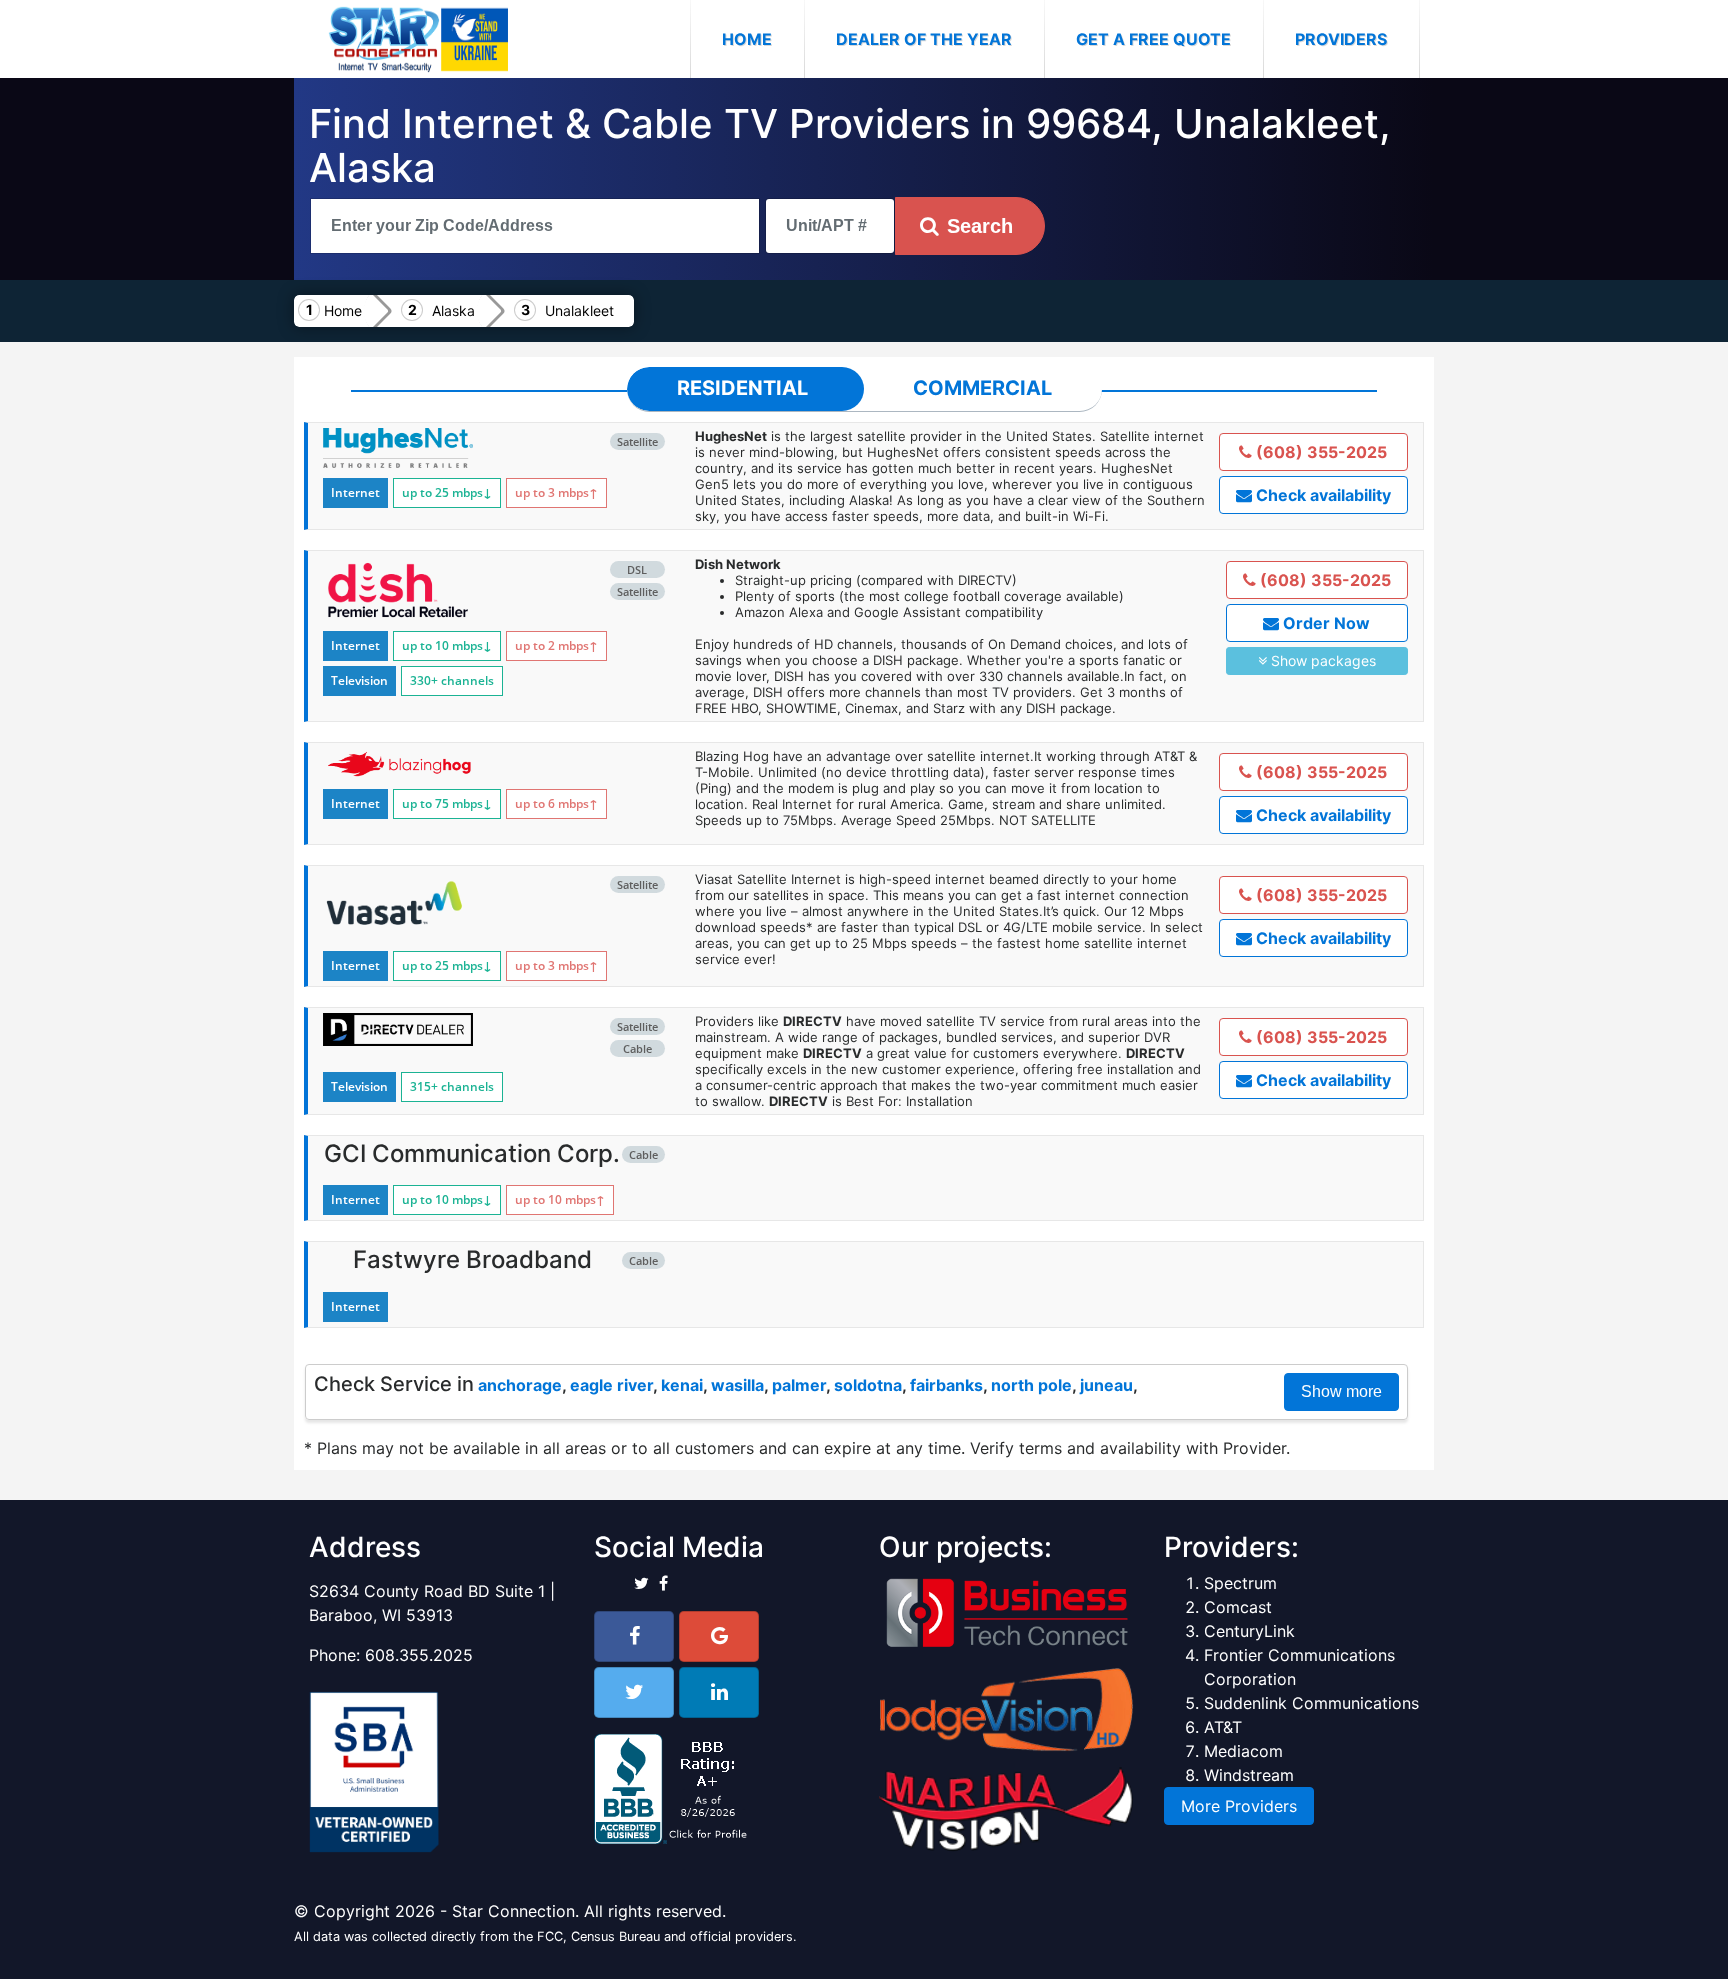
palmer (799, 1385)
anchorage (520, 1385)
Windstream (1249, 1775)
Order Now (1324, 623)
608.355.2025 (419, 1655)
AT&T (1223, 1727)
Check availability (1321, 495)
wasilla (737, 1385)
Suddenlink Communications (1311, 1703)
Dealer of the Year (924, 39)
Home (763, 38)
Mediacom (1243, 1751)
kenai (682, 1385)
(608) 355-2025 (1319, 452)
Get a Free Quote (1153, 39)
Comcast (1238, 1607)
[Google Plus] (719, 1636)
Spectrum (1240, 1583)
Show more (1341, 1391)
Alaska (453, 310)
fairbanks (946, 1385)
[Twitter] (634, 1692)
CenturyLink (1249, 1631)
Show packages (1321, 660)
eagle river (611, 1385)
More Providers (1239, 1806)
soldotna (868, 1385)
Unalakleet (579, 310)
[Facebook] (634, 1636)
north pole (1031, 1385)
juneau (1106, 1385)
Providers (1341, 39)
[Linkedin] (719, 1692)
